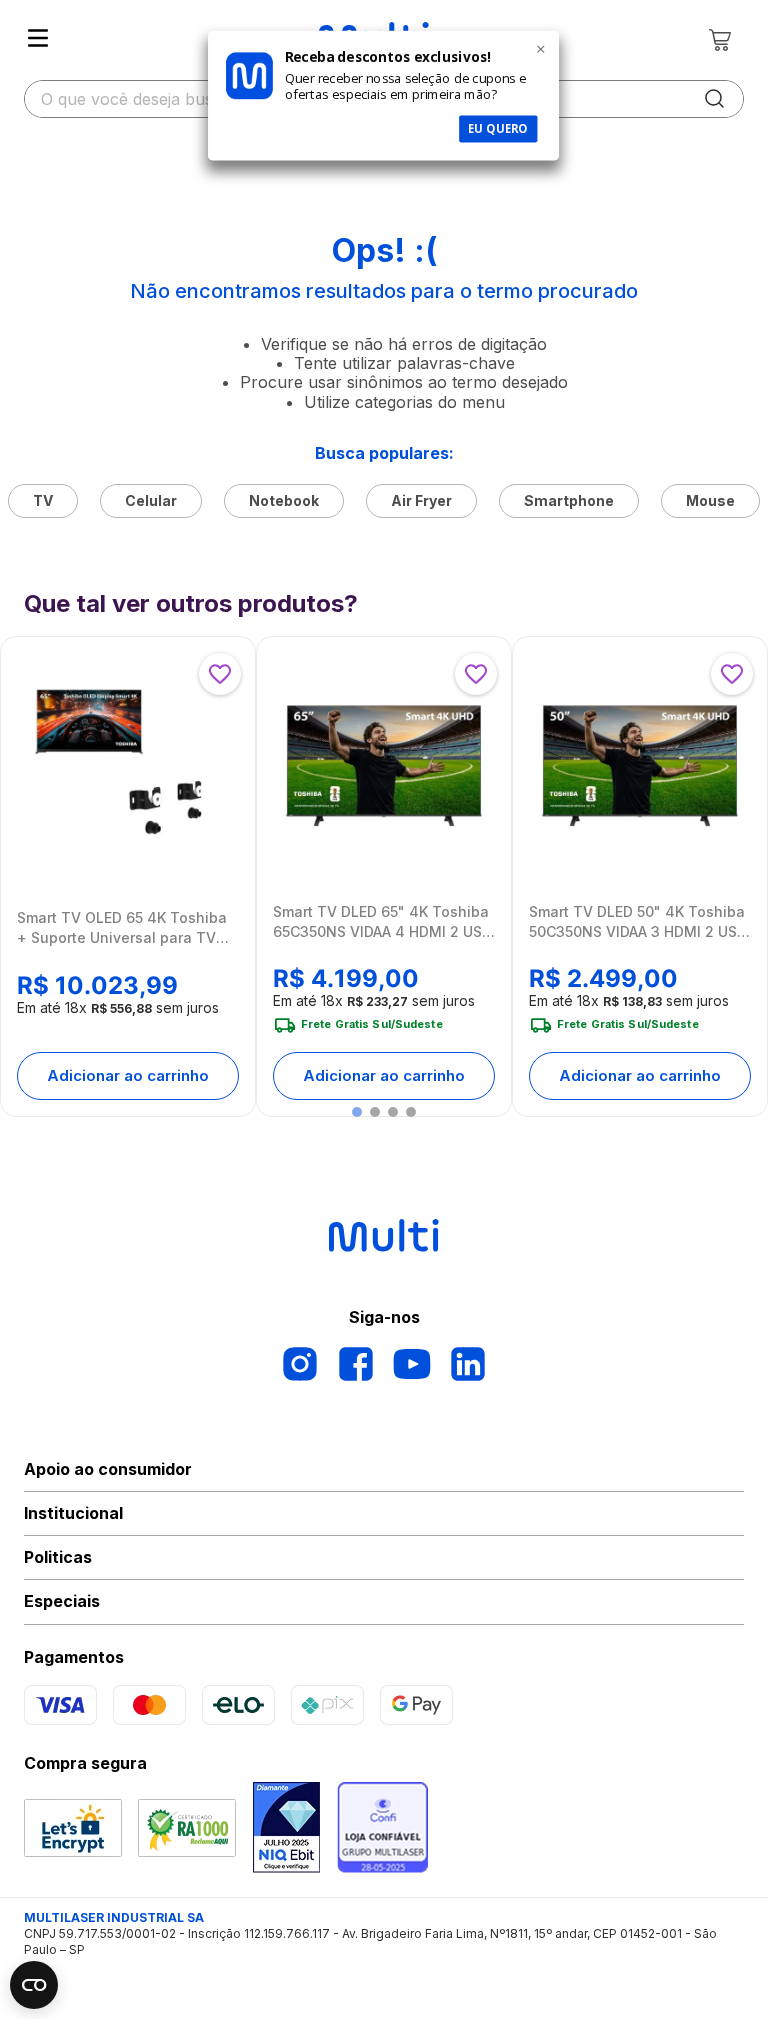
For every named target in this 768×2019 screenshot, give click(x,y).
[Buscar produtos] (715, 99)
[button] (357, 1112)
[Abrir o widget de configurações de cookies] (34, 1985)
